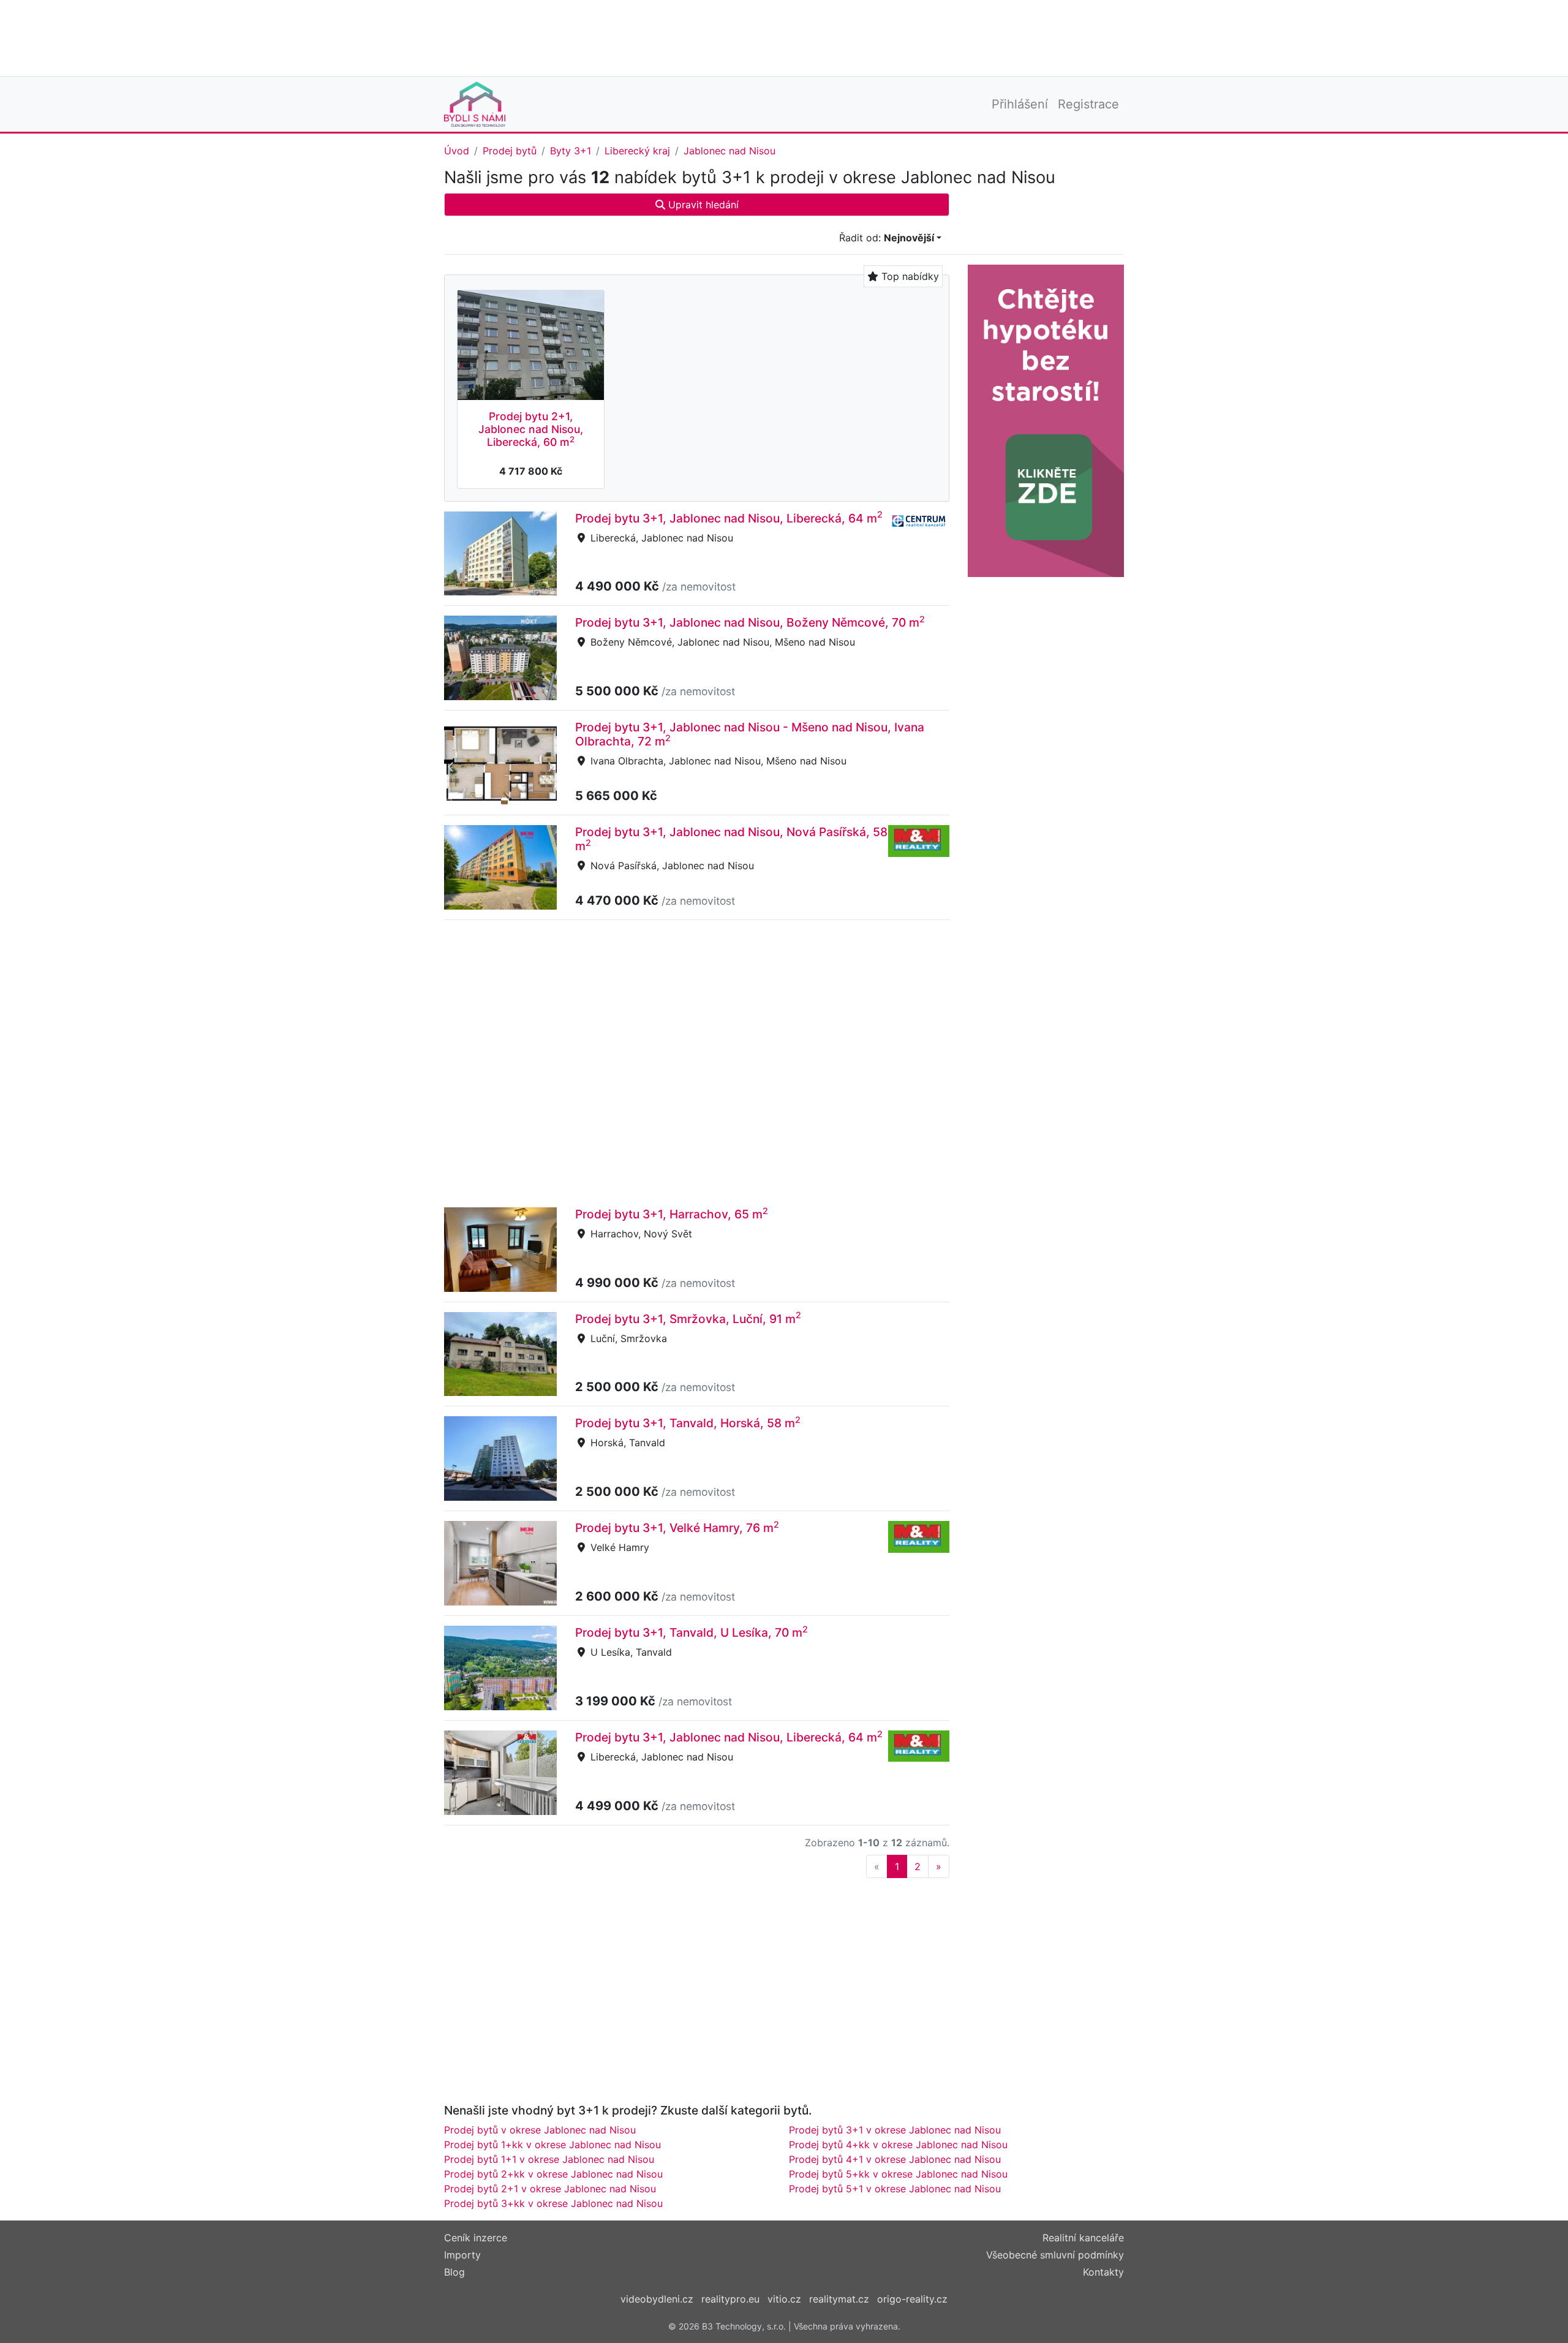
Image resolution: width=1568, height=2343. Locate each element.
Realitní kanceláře (1083, 2238)
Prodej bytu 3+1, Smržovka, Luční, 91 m (688, 1319)
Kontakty (1103, 2272)
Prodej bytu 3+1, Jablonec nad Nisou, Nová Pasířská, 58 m (731, 839)
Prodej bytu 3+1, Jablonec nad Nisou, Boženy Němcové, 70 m (750, 622)
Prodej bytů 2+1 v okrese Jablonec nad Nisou (550, 2189)
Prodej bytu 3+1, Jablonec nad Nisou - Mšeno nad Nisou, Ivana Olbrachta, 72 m (750, 734)
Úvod (457, 151)
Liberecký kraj (637, 151)
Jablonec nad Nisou (729, 151)
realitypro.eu (730, 2299)
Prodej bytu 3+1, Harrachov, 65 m (672, 1214)
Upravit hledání (702, 205)
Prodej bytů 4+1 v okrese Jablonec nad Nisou (895, 2159)
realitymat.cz (839, 2299)
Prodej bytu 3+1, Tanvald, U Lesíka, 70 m (692, 1632)
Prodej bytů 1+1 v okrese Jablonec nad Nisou (549, 2159)
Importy (462, 2255)
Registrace (1088, 104)
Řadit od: (887, 238)
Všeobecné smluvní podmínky (1055, 2255)
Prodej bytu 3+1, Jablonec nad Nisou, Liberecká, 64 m (729, 518)
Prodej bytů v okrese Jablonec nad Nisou (540, 2130)
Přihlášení (1020, 104)
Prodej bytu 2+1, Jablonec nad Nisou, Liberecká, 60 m (531, 429)
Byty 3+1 (571, 151)
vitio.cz (784, 2299)
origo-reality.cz (912, 2299)
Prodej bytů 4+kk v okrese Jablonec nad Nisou (898, 2145)
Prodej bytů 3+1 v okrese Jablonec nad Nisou (895, 2130)
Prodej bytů (510, 151)
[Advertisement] (784, 37)
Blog (454, 2272)
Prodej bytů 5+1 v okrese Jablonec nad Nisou (895, 2189)
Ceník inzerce (476, 2238)
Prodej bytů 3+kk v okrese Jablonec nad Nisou (553, 2203)
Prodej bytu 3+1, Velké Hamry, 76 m (677, 1528)
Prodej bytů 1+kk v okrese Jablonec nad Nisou (552, 2145)
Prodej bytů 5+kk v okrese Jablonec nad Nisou (898, 2174)
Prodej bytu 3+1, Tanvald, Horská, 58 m (688, 1423)
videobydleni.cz (657, 2299)
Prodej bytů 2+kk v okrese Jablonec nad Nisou (553, 2174)
